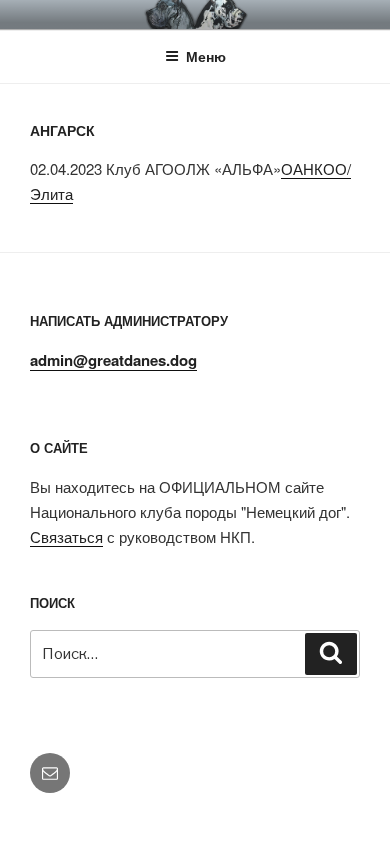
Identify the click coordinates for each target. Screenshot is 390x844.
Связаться (66, 536)
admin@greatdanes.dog (113, 360)
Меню (206, 56)
